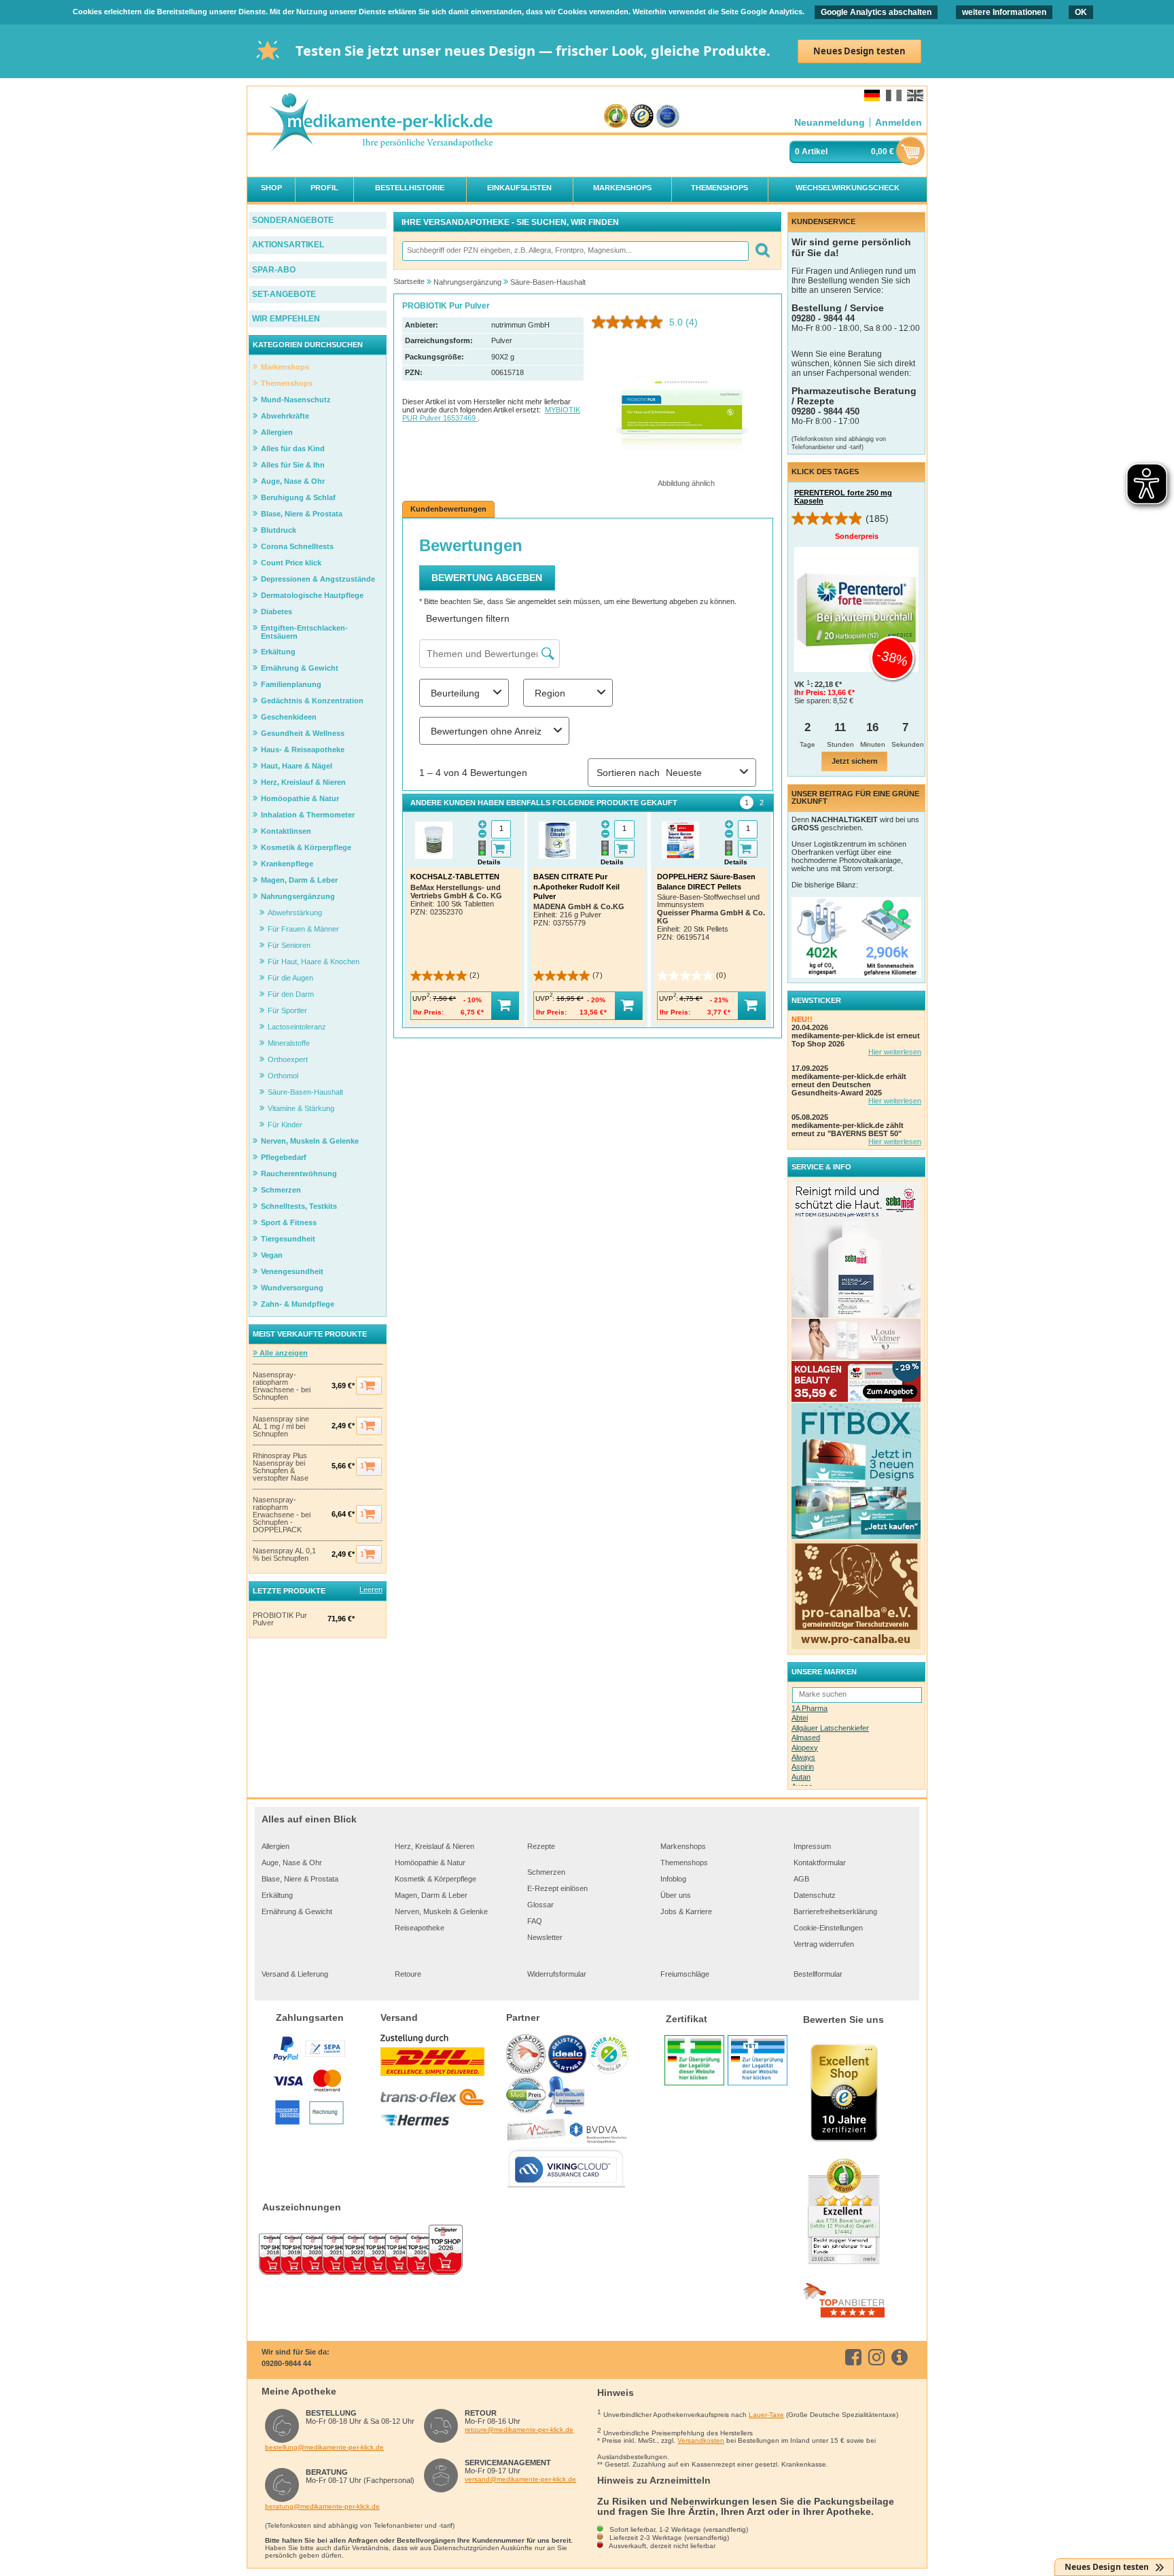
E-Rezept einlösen (557, 1888)
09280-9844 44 (286, 2363)
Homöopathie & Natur (430, 1863)
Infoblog (673, 1879)
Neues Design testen (859, 51)
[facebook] (856, 2357)
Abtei (800, 1718)
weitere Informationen (1004, 12)
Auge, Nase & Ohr (292, 1863)
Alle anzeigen (283, 1353)
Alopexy (805, 1748)
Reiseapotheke (420, 1928)
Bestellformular (818, 1974)
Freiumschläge (685, 1974)
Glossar (540, 1905)
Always (803, 1757)
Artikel (815, 152)
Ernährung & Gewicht (297, 1911)
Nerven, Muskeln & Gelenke (441, 1911)
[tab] (747, 802)
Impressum (812, 1846)
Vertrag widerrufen (824, 1944)
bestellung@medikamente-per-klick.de (324, 2447)
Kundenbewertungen (448, 509)
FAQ (535, 1921)
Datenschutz (815, 1895)
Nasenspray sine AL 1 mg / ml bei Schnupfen (281, 1427)
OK (1081, 12)
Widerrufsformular (557, 1974)
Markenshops (683, 1846)
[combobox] (575, 251)
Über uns (676, 1895)
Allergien (275, 1846)
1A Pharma (810, 1708)
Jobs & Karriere (686, 1911)
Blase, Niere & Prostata (300, 1879)
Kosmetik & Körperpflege (435, 1879)
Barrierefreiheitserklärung (835, 1911)
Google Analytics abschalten (876, 12)
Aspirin (803, 1767)
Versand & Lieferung (295, 1974)
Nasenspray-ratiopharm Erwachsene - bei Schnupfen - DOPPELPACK (282, 1515)
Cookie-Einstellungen (828, 1928)
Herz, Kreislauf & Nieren (434, 1846)
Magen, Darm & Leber (431, 1895)
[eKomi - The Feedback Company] (616, 117)
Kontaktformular (820, 1863)
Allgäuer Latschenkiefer (830, 1728)
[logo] (380, 123)
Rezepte (541, 1846)
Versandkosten (701, 2440)
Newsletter (545, 1937)
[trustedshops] (642, 117)
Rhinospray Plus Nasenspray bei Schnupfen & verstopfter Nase (281, 1467)
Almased (806, 1737)
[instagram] (879, 2357)
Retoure (408, 1974)
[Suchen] (762, 251)
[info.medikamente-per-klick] (902, 2357)
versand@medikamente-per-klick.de (520, 2479)
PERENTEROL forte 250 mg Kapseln (843, 497)
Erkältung (277, 1895)
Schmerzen (546, 1872)
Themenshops (684, 1863)
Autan (801, 1777)
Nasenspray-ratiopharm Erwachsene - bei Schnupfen (282, 1386)
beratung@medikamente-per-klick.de (322, 2506)
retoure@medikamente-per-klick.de (519, 2430)
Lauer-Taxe (766, 2415)
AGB (801, 1879)
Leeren (371, 1589)
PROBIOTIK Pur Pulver (280, 1619)
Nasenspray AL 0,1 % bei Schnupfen (284, 1555)
